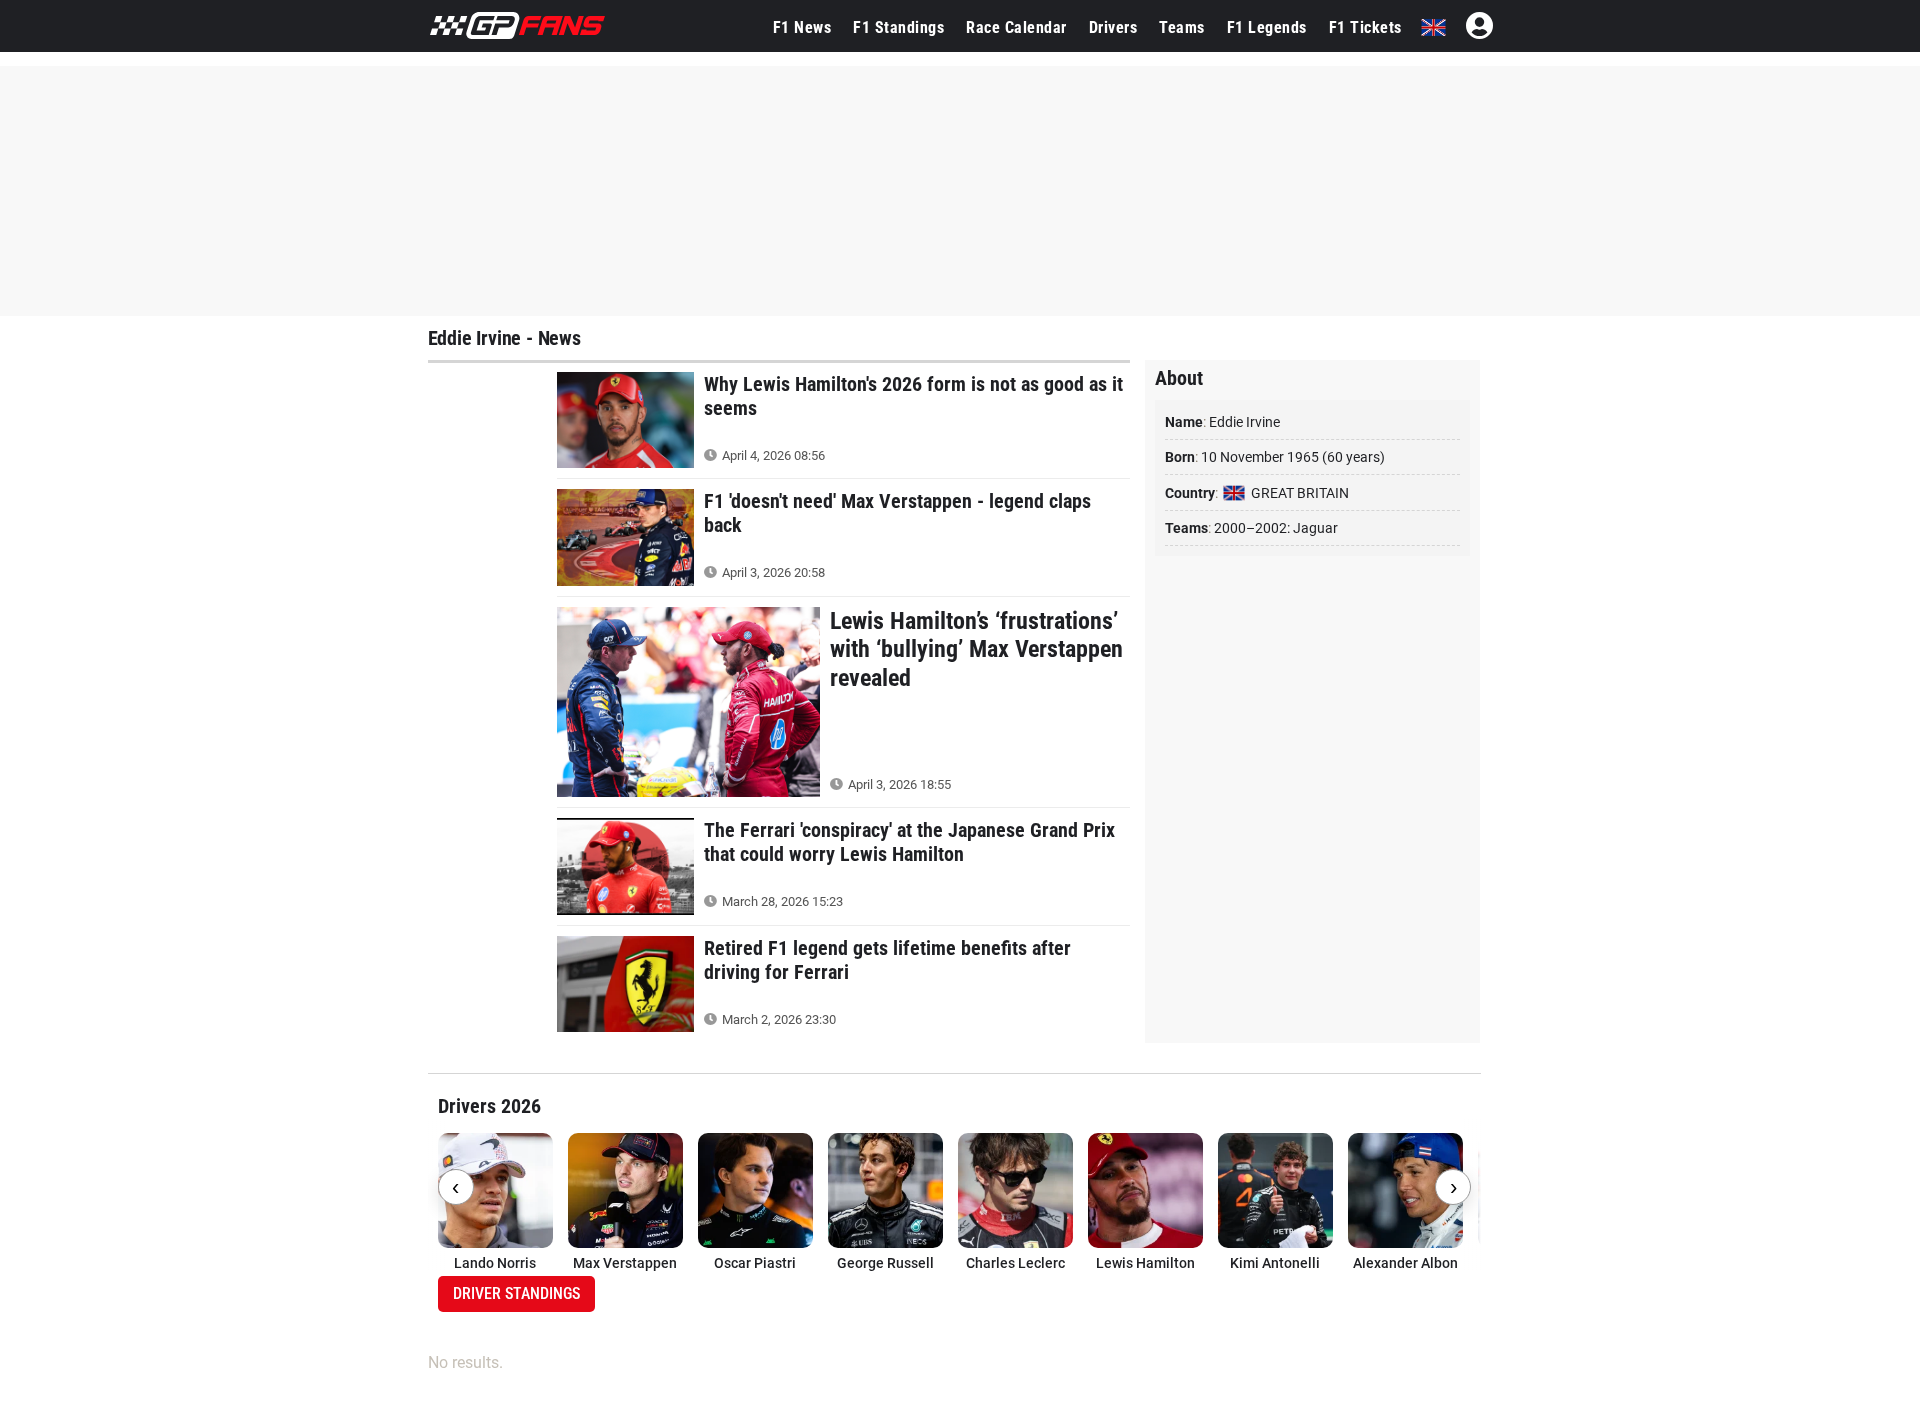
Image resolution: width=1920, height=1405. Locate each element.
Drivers (1113, 27)
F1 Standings (898, 27)
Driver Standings (516, 1293)
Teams (1182, 27)
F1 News (802, 27)
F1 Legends (1267, 27)
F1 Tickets (1365, 27)
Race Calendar (1016, 27)
